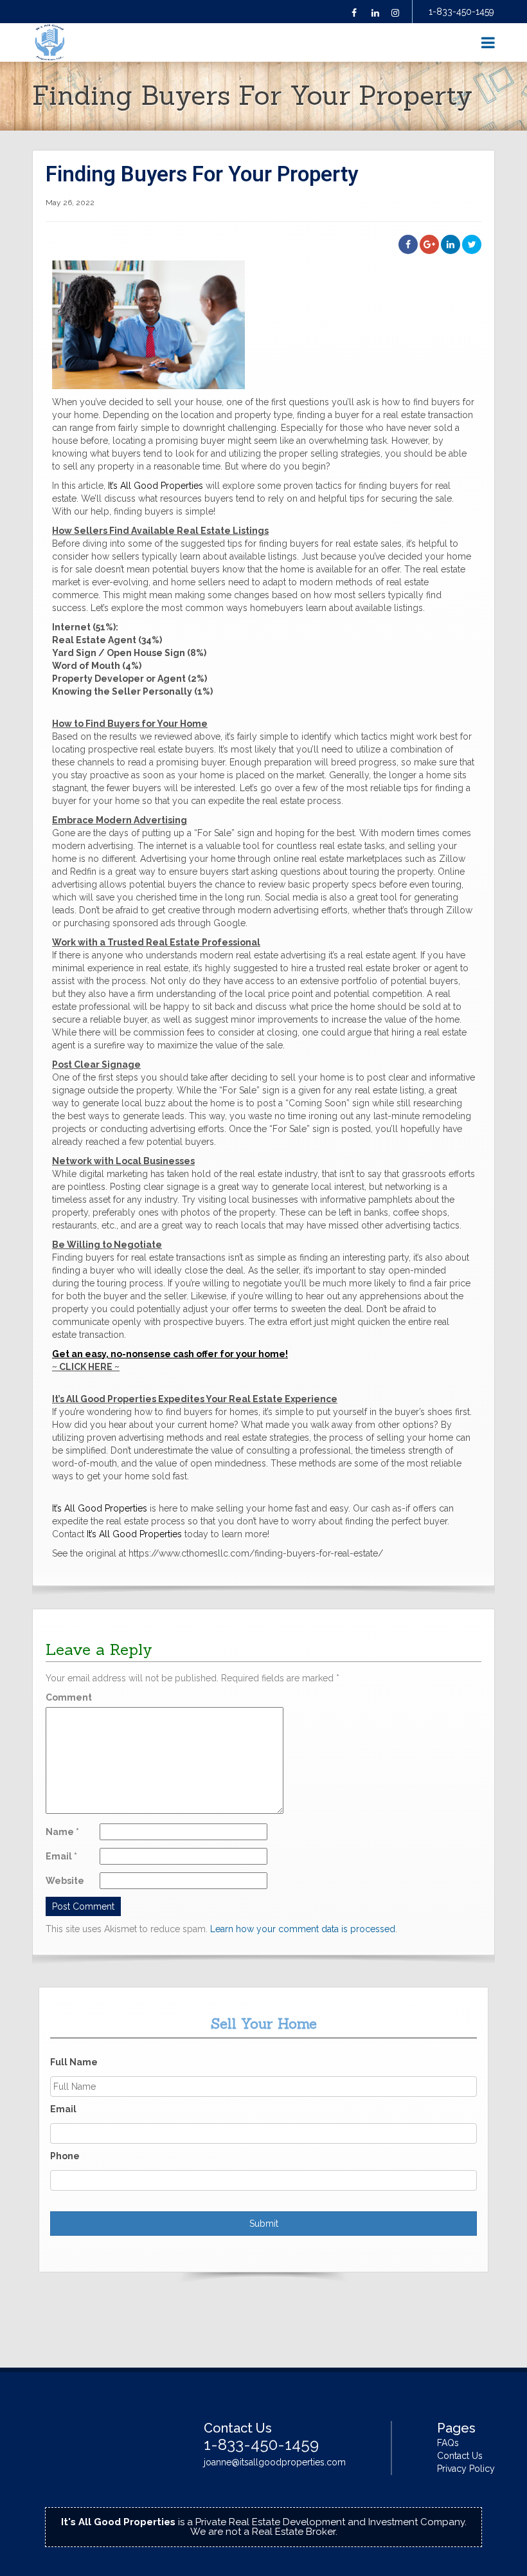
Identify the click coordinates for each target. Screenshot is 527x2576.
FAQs (448, 2443)
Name (62, 1832)
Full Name (74, 2062)
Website (65, 1881)
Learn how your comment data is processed (303, 1929)
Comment (69, 1697)
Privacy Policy (466, 2469)
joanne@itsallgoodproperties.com (275, 2462)
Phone (65, 2156)
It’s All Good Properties (156, 486)
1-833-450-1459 (461, 12)
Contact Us (460, 2456)
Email (61, 1856)
